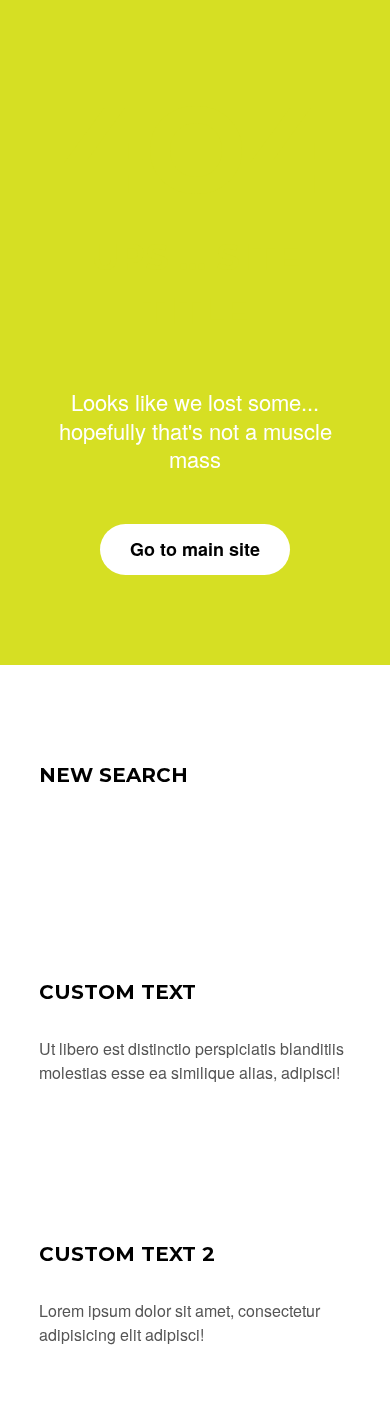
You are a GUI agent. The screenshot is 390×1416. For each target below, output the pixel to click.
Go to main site (195, 549)
